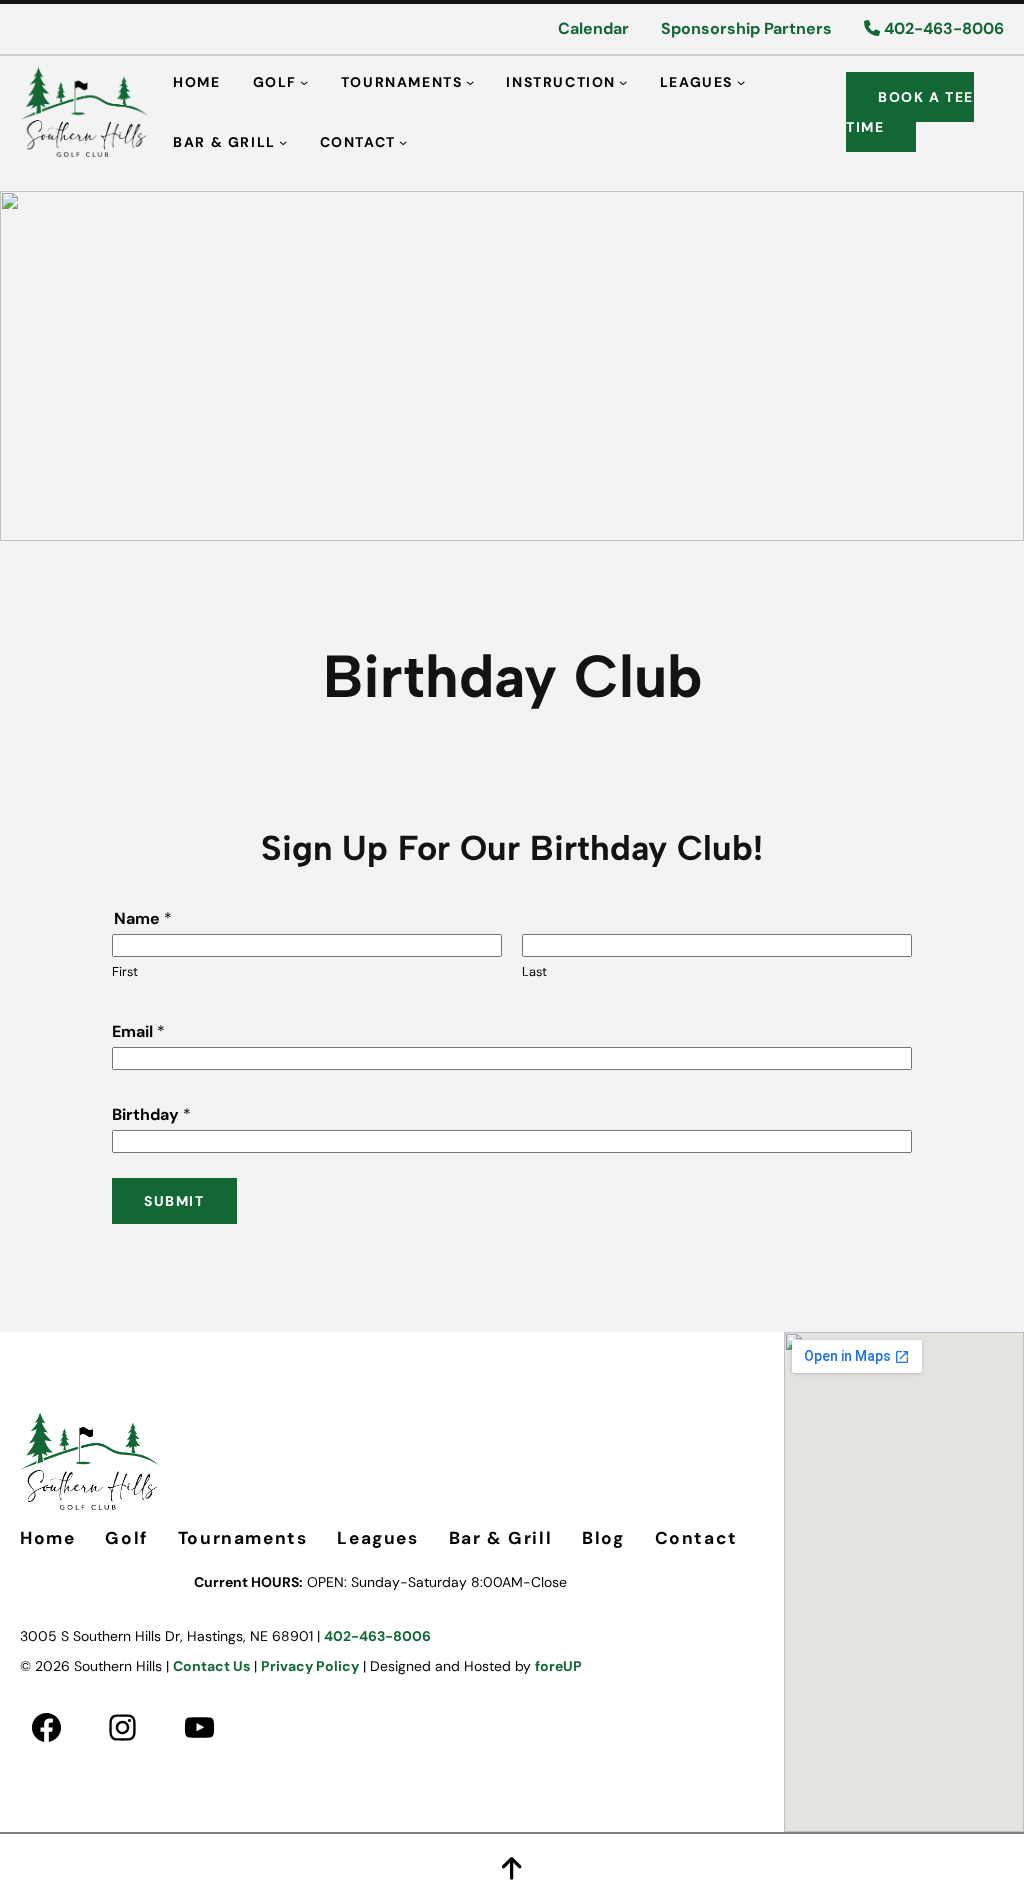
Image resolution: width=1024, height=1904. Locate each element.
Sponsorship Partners (746, 28)
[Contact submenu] (403, 141)
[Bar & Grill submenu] (283, 141)
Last (534, 971)
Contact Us (211, 1666)
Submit (174, 1201)
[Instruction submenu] (623, 81)
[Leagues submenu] (741, 81)
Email (138, 1031)
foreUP (558, 1666)
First (125, 971)
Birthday (151, 1114)
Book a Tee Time (910, 112)
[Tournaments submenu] (470, 81)
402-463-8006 (942, 28)
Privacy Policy (310, 1666)
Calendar (593, 28)
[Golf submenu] (304, 81)
